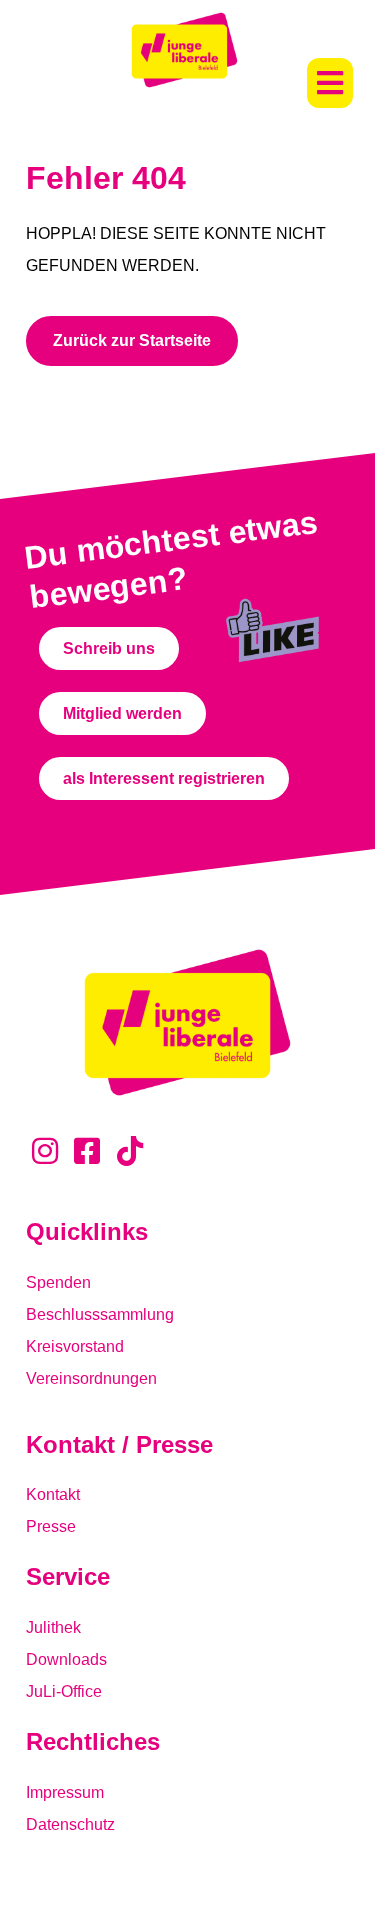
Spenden (58, 1282)
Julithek (53, 1627)
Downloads (66, 1659)
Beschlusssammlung (100, 1314)
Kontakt (53, 1494)
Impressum (65, 1792)
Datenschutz (70, 1824)
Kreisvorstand (75, 1346)
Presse (51, 1526)
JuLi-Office (64, 1691)
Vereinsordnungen (91, 1378)
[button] (330, 83)
